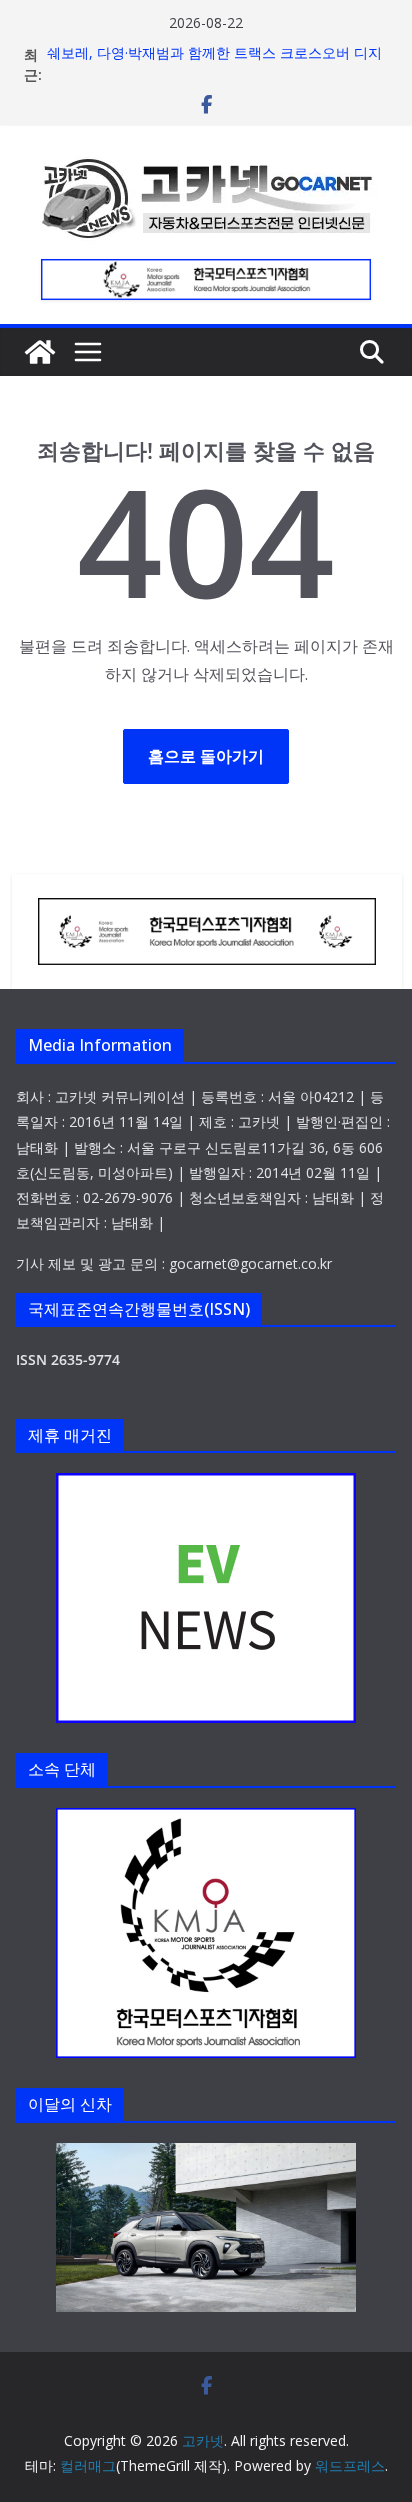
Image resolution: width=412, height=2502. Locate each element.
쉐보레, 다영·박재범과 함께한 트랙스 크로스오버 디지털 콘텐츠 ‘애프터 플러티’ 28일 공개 (214, 64)
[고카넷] (40, 352)
